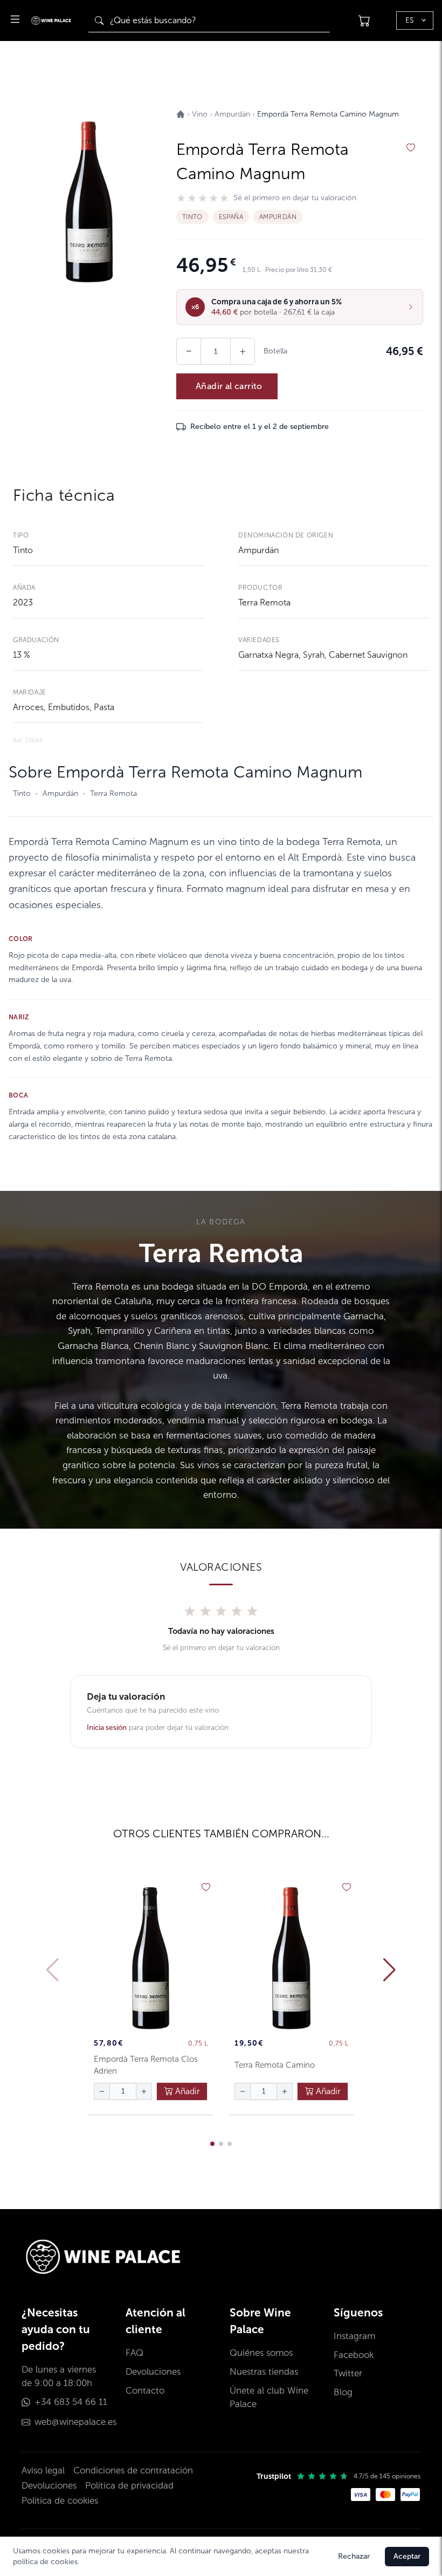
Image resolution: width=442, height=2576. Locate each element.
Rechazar (354, 2556)
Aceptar (407, 2556)
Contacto (145, 2391)
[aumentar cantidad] (144, 2091)
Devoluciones (153, 2372)
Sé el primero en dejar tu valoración (295, 198)
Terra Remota (264, 602)
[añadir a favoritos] (411, 148)
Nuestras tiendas (264, 2372)
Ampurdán (258, 550)
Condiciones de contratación (133, 2471)
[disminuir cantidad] (102, 2091)
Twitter (348, 2373)
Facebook (354, 2355)
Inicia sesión (107, 1727)
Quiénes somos (261, 2353)
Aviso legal (43, 2471)
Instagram (354, 2336)
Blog (343, 2392)
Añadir (187, 2091)
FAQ (134, 2353)
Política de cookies (60, 2501)
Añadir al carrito (229, 386)
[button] (300, 307)
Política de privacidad (129, 2486)
